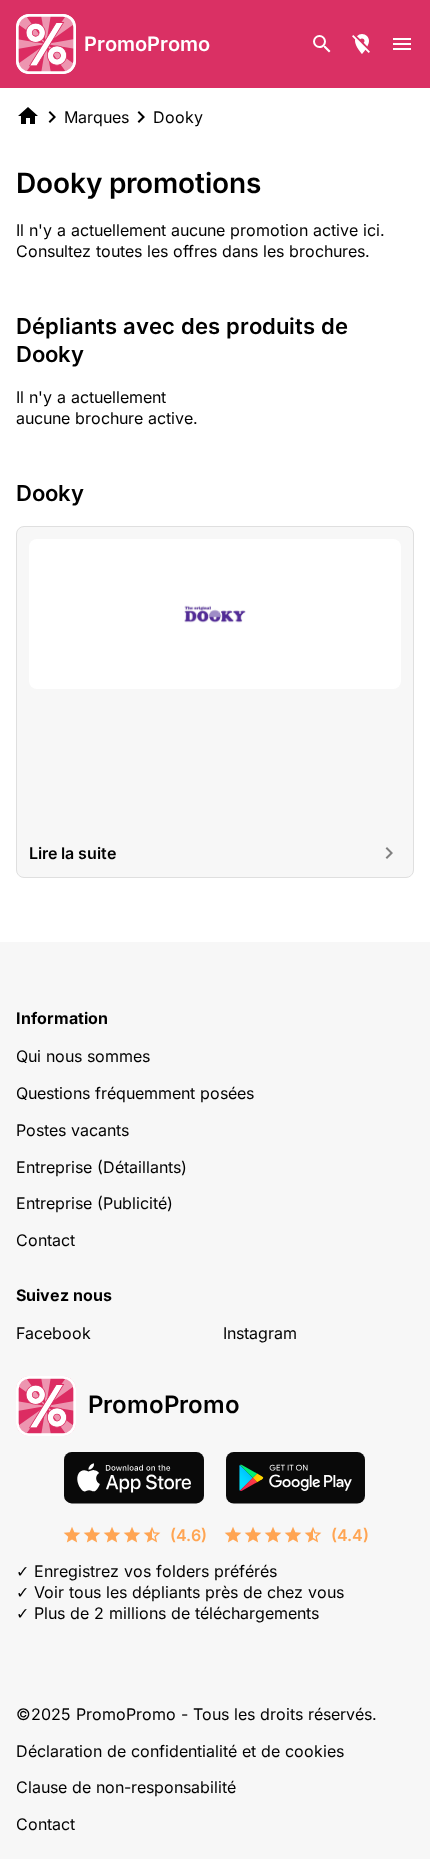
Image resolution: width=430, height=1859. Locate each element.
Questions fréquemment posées (135, 1093)
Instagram (260, 1333)
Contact (45, 1240)
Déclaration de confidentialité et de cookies (180, 1751)
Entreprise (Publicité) (94, 1203)
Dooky (178, 117)
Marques (96, 117)
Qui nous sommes (83, 1056)
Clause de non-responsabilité (126, 1787)
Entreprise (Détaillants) (101, 1167)
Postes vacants (72, 1130)
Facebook (53, 1333)
